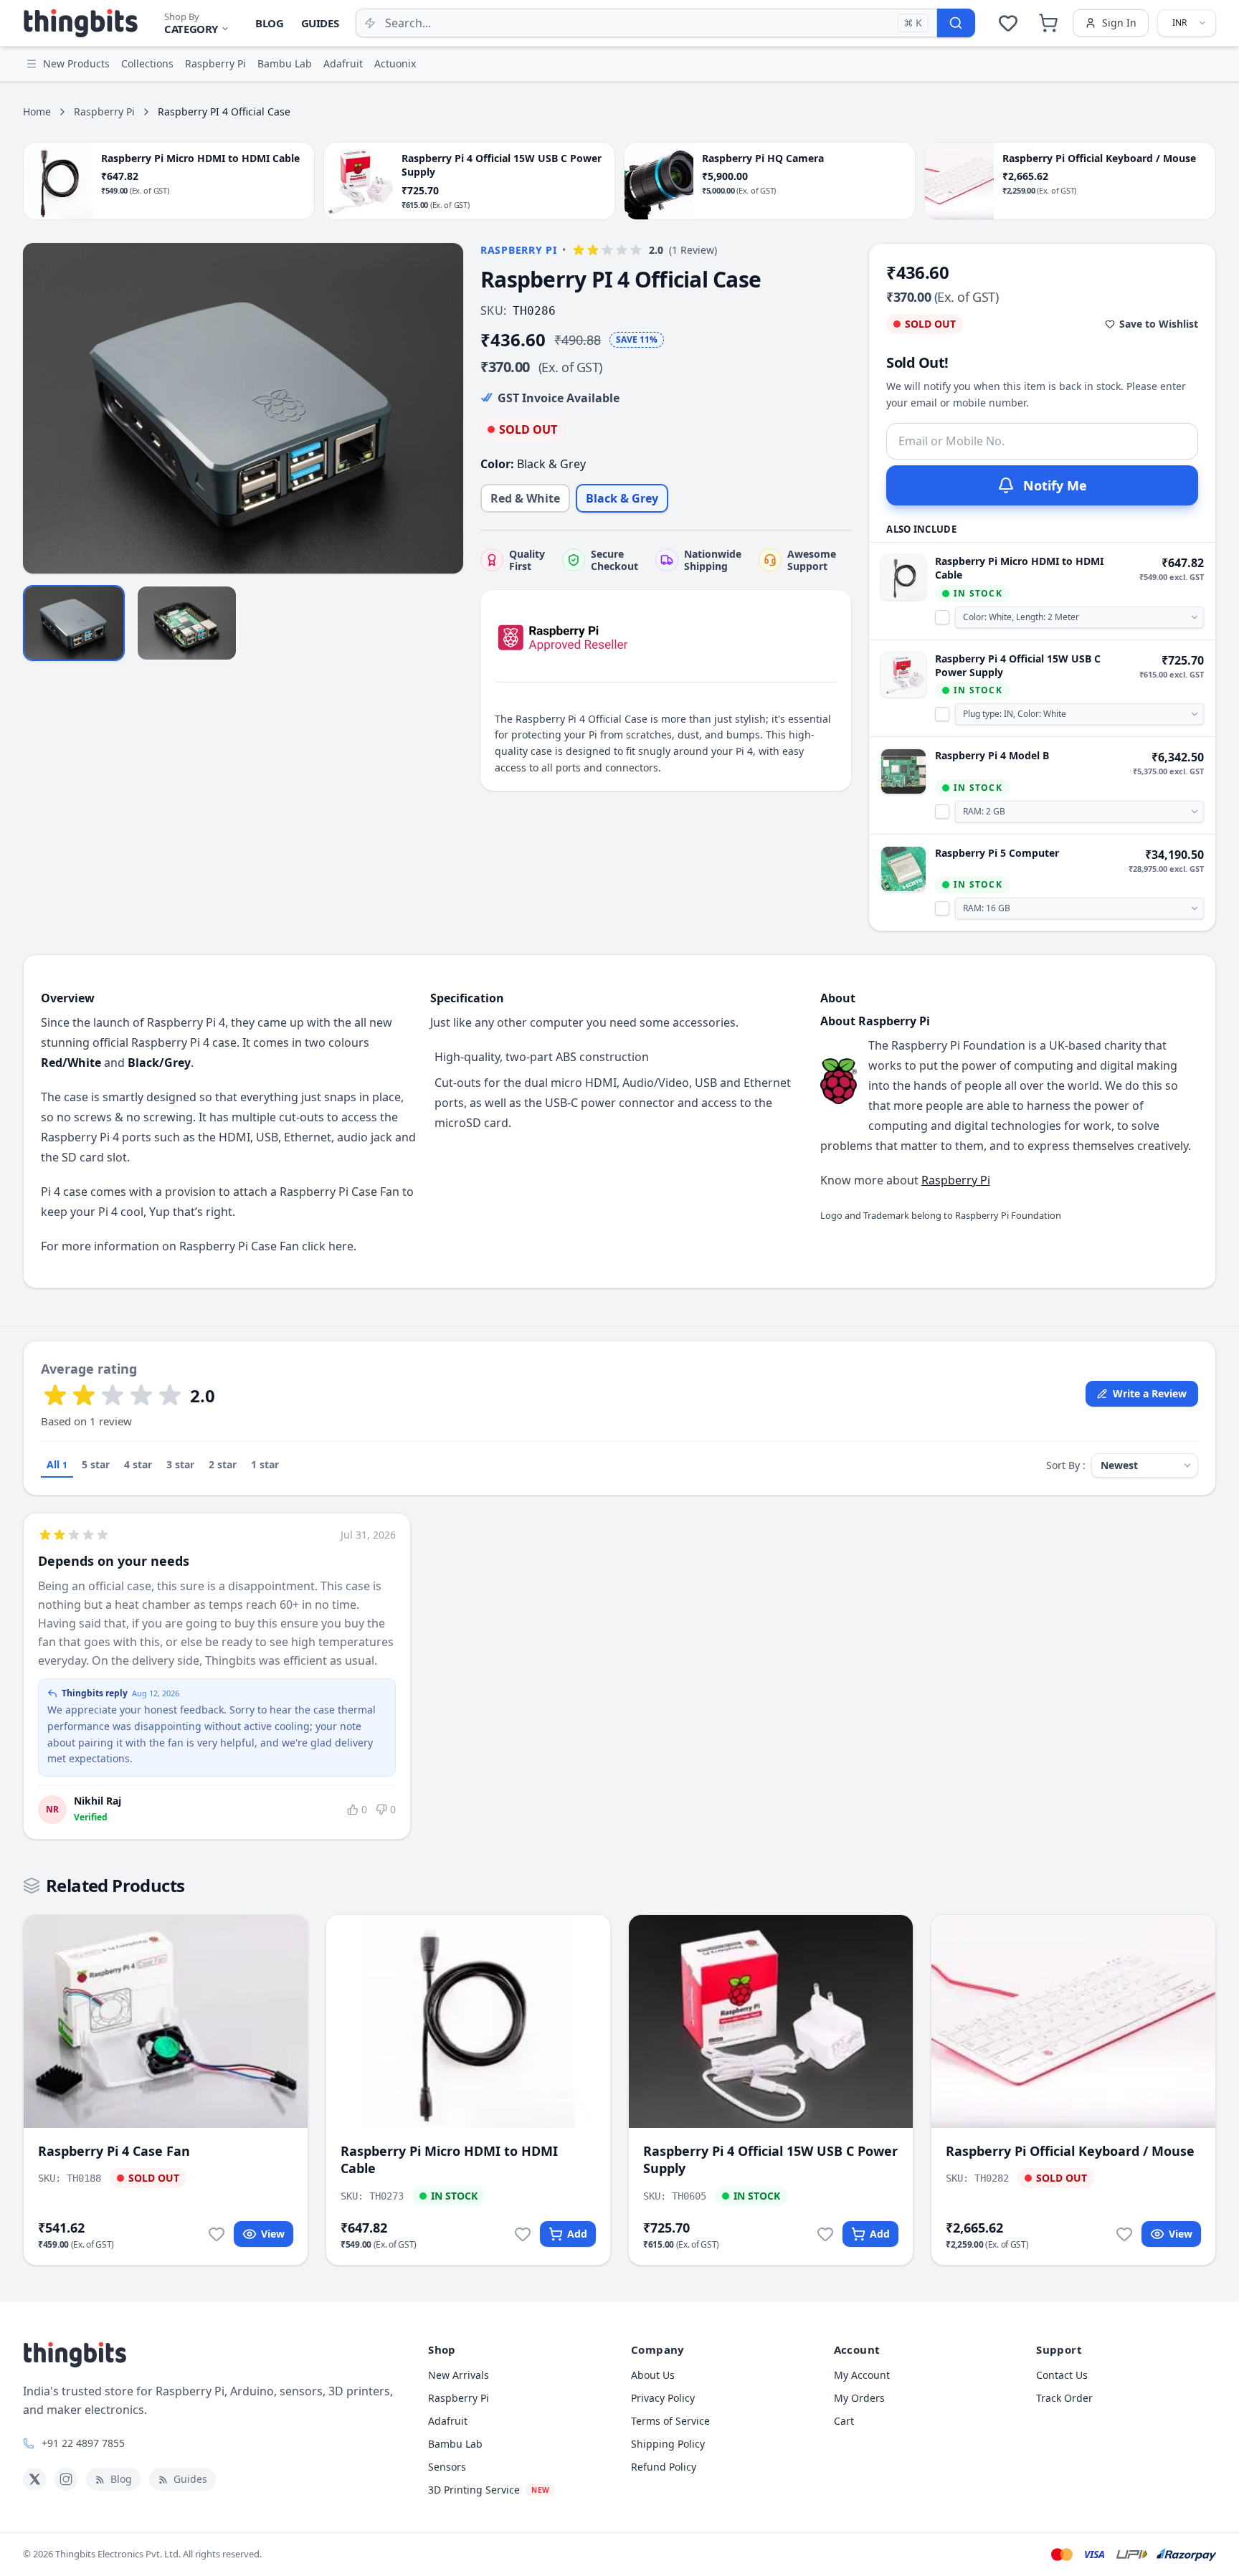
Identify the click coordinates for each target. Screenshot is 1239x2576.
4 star (138, 1464)
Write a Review (1150, 1393)
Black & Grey (622, 498)
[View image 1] (74, 623)
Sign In (1119, 23)
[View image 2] (187, 623)
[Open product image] (243, 408)
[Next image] (445, 408)
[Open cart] (1048, 23)
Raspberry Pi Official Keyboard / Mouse (1070, 2151)
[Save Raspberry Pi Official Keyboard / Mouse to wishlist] (1124, 2234)
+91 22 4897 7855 (83, 2443)
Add (577, 2234)
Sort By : (1066, 1465)
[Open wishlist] (1008, 23)
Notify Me (1055, 485)
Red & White (525, 498)
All (57, 1464)
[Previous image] (42, 408)
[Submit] (956, 23)
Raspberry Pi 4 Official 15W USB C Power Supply (1018, 665)
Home (37, 111)
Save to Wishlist (1159, 324)
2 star (223, 1464)
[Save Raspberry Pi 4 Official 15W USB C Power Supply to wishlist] (825, 2234)
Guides (320, 23)
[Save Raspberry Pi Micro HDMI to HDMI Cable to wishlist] (523, 2234)
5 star (96, 1464)
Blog (270, 23)
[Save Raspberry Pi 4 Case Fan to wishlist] (217, 2234)
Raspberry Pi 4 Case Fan (114, 2151)
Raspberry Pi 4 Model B (992, 755)
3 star (180, 1464)
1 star (265, 1464)
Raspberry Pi (104, 111)
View (273, 2234)
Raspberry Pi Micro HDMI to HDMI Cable (1019, 568)
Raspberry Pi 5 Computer (997, 853)
